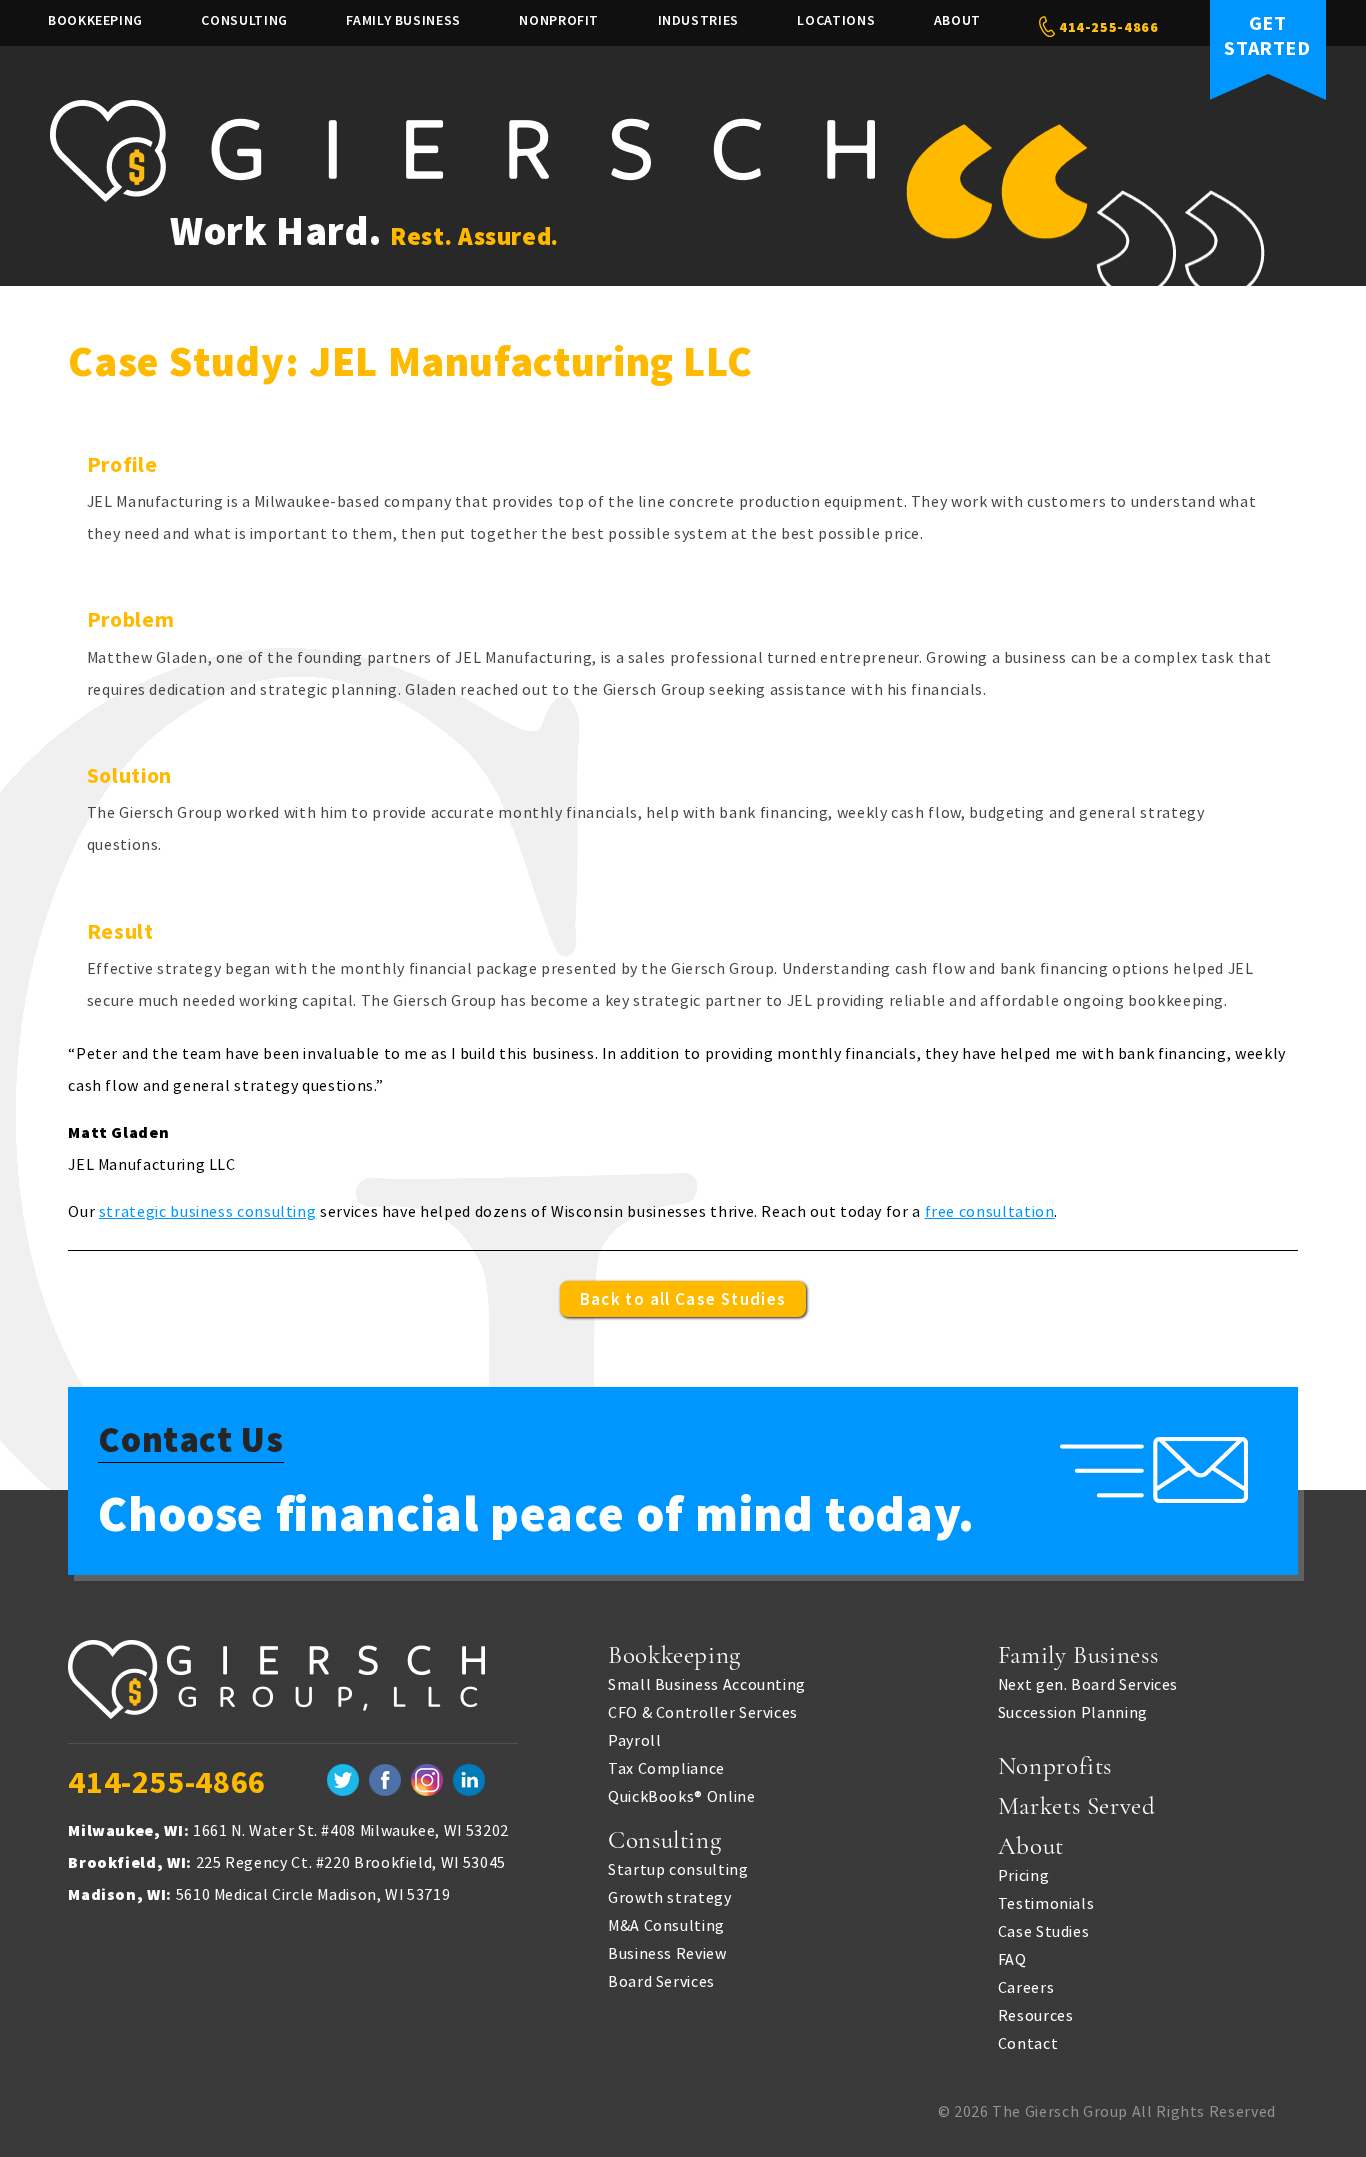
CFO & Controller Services (703, 1712)
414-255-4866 (1106, 27)
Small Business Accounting (707, 1684)
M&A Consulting (666, 1925)
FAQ (1012, 1959)
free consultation (990, 1211)
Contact (1028, 2043)
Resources (1036, 2015)
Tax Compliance (666, 1768)
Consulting (244, 20)
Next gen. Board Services (1088, 1684)
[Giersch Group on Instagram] (427, 1782)
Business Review (667, 1953)
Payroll (634, 1740)
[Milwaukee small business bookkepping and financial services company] (462, 196)
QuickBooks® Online (682, 1796)
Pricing (1023, 1875)
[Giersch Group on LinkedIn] (469, 1782)
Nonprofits (1055, 1766)
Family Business (403, 20)
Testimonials (1046, 1903)
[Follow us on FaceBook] (385, 1782)
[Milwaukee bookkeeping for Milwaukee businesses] (293, 1692)
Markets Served (1077, 1806)
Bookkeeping (95, 20)
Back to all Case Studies (683, 1299)
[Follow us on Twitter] (343, 1782)
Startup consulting (678, 1869)
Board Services (661, 1981)
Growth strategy (670, 1897)
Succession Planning (1073, 1712)
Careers (1026, 1987)
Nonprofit (559, 20)
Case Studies (1044, 1931)
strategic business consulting (208, 1211)
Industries (698, 20)
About (957, 20)
